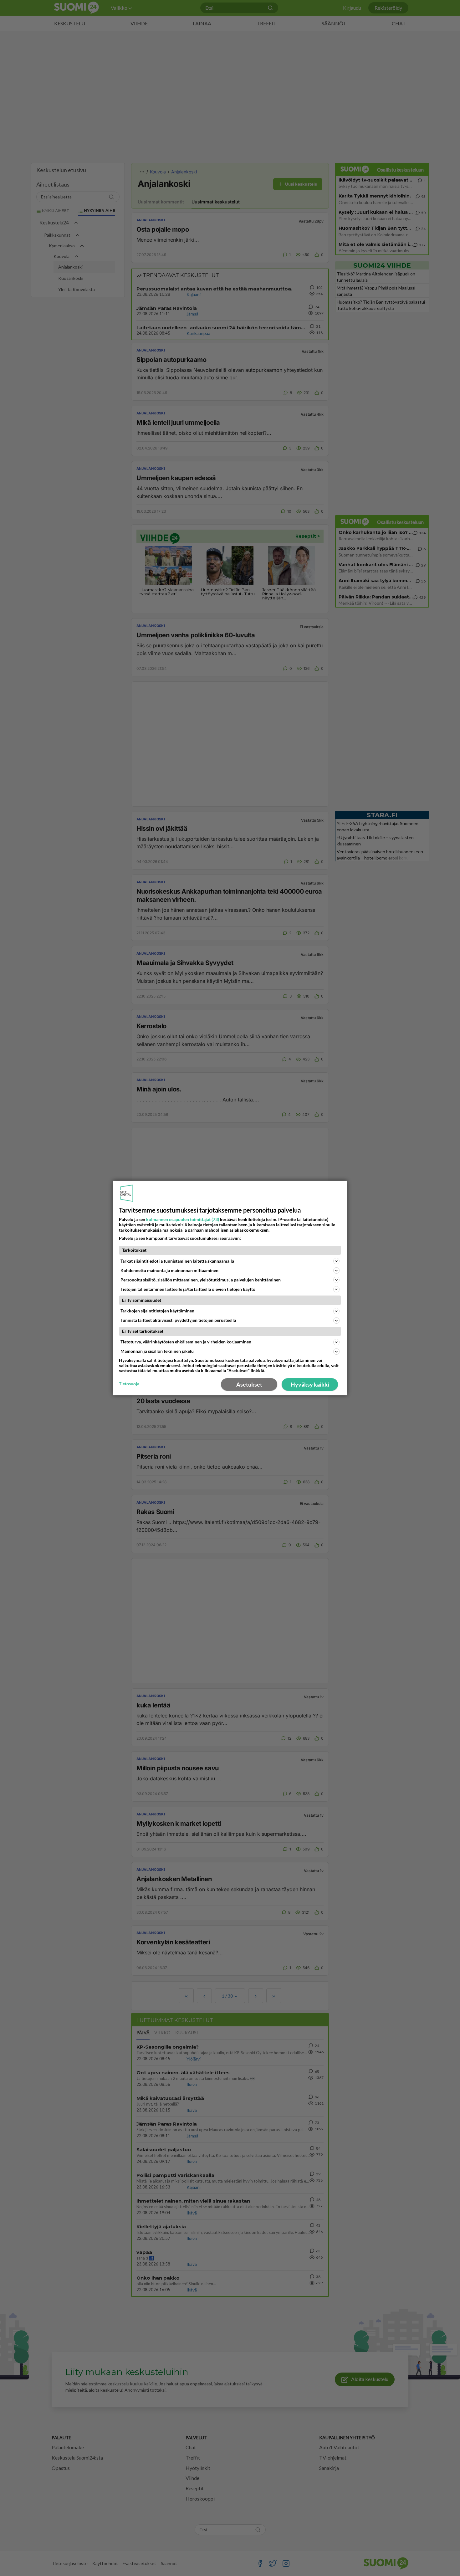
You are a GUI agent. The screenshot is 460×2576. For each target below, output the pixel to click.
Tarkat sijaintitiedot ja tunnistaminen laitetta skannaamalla (177, 1261)
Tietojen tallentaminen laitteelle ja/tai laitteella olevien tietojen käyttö (188, 1289)
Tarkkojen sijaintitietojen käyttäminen (157, 1311)
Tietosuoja (129, 1384)
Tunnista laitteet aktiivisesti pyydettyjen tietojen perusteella (178, 1320)
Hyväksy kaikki (310, 1384)
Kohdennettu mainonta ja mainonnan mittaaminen (169, 1270)
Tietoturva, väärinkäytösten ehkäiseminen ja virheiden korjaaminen (186, 1342)
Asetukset (249, 1384)
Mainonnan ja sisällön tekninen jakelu (157, 1351)
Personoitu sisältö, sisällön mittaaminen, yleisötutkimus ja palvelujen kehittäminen (201, 1280)
